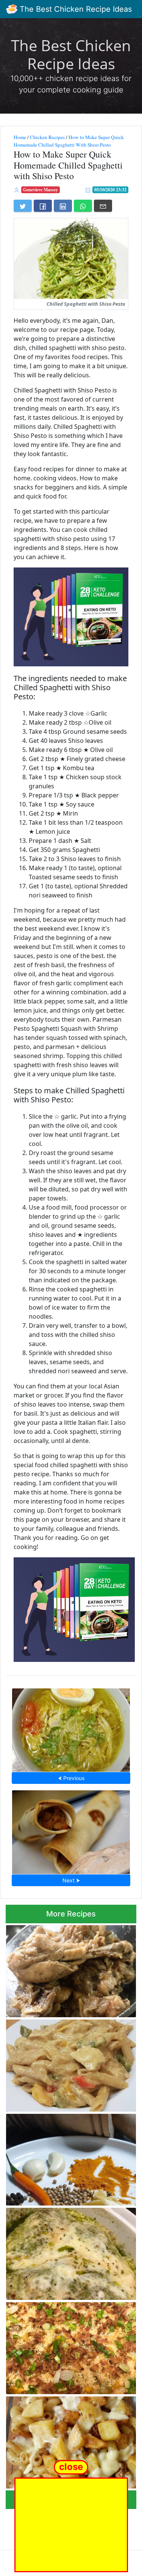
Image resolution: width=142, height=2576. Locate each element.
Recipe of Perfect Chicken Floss (71, 2157)
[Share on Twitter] (23, 206)
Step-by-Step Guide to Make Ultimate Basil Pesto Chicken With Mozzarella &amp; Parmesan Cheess (66, 2252)
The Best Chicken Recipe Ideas (75, 9)
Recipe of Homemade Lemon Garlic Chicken (62, 1969)
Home (20, 137)
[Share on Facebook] (43, 206)
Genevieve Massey (41, 190)
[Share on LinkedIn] (63, 206)
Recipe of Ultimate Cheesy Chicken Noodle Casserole (62, 2346)
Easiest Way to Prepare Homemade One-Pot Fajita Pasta (70, 2063)
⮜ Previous (71, 1778)
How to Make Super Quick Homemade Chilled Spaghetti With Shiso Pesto (69, 141)
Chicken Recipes (47, 137)
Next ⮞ (71, 1880)
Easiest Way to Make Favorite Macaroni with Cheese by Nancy (68, 2440)
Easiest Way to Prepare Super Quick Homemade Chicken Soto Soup (71, 1728)
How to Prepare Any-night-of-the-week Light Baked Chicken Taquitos (71, 1830)
